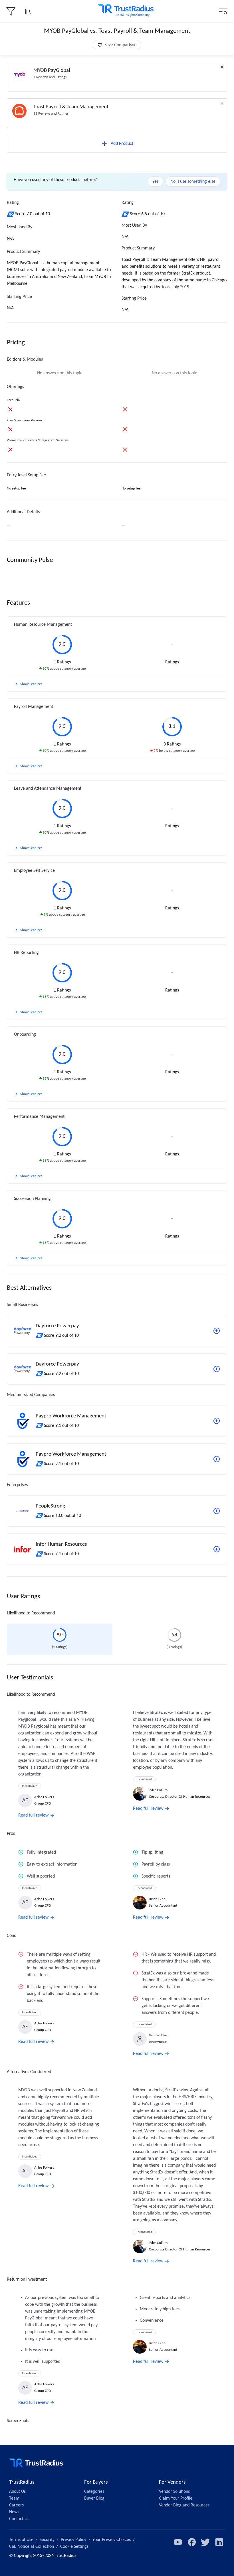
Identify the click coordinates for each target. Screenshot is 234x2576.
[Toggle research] (28, 11)
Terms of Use (21, 2540)
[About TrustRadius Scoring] (11, 214)
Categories (94, 2492)
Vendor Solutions (174, 2492)
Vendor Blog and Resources (184, 2505)
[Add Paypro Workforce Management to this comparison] (217, 1421)
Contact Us (19, 2519)
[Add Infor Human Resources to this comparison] (217, 1549)
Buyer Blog (94, 2498)
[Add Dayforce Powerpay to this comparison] (217, 1331)
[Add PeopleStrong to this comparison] (217, 1511)
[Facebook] (192, 2542)
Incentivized (30, 1786)
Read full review (33, 1815)
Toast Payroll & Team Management (71, 107)
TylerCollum (158, 1790)
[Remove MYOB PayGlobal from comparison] (222, 67)
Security (47, 2540)
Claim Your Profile (176, 2498)
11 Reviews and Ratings (51, 114)
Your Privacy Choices (112, 2540)
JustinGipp (157, 1899)
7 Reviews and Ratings (50, 77)
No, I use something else (193, 182)
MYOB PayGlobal (52, 71)
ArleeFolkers (44, 1797)
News (14, 2512)
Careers (16, 2505)
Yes (155, 182)
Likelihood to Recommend (31, 1613)
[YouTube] (178, 2542)
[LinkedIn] (219, 2542)
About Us (17, 2492)
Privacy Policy (73, 2540)
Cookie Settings (74, 2547)
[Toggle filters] (11, 11)
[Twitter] (205, 2542)
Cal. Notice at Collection (32, 2547)
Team (14, 2498)
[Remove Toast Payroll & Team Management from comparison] (222, 103)
